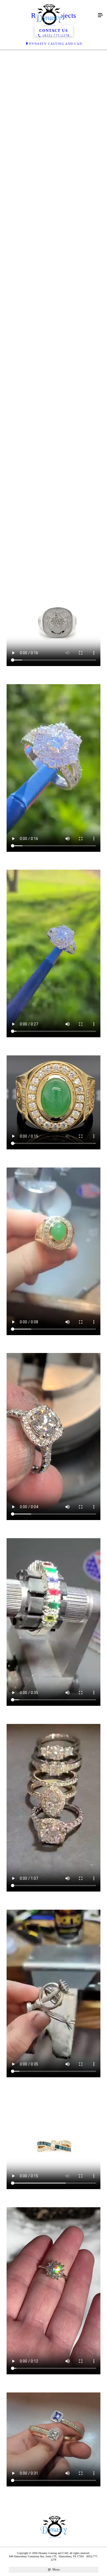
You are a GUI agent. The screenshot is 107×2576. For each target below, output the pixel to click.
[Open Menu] (100, 15)
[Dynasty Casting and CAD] (48, 15)
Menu (56, 2569)
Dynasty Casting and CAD (56, 44)
